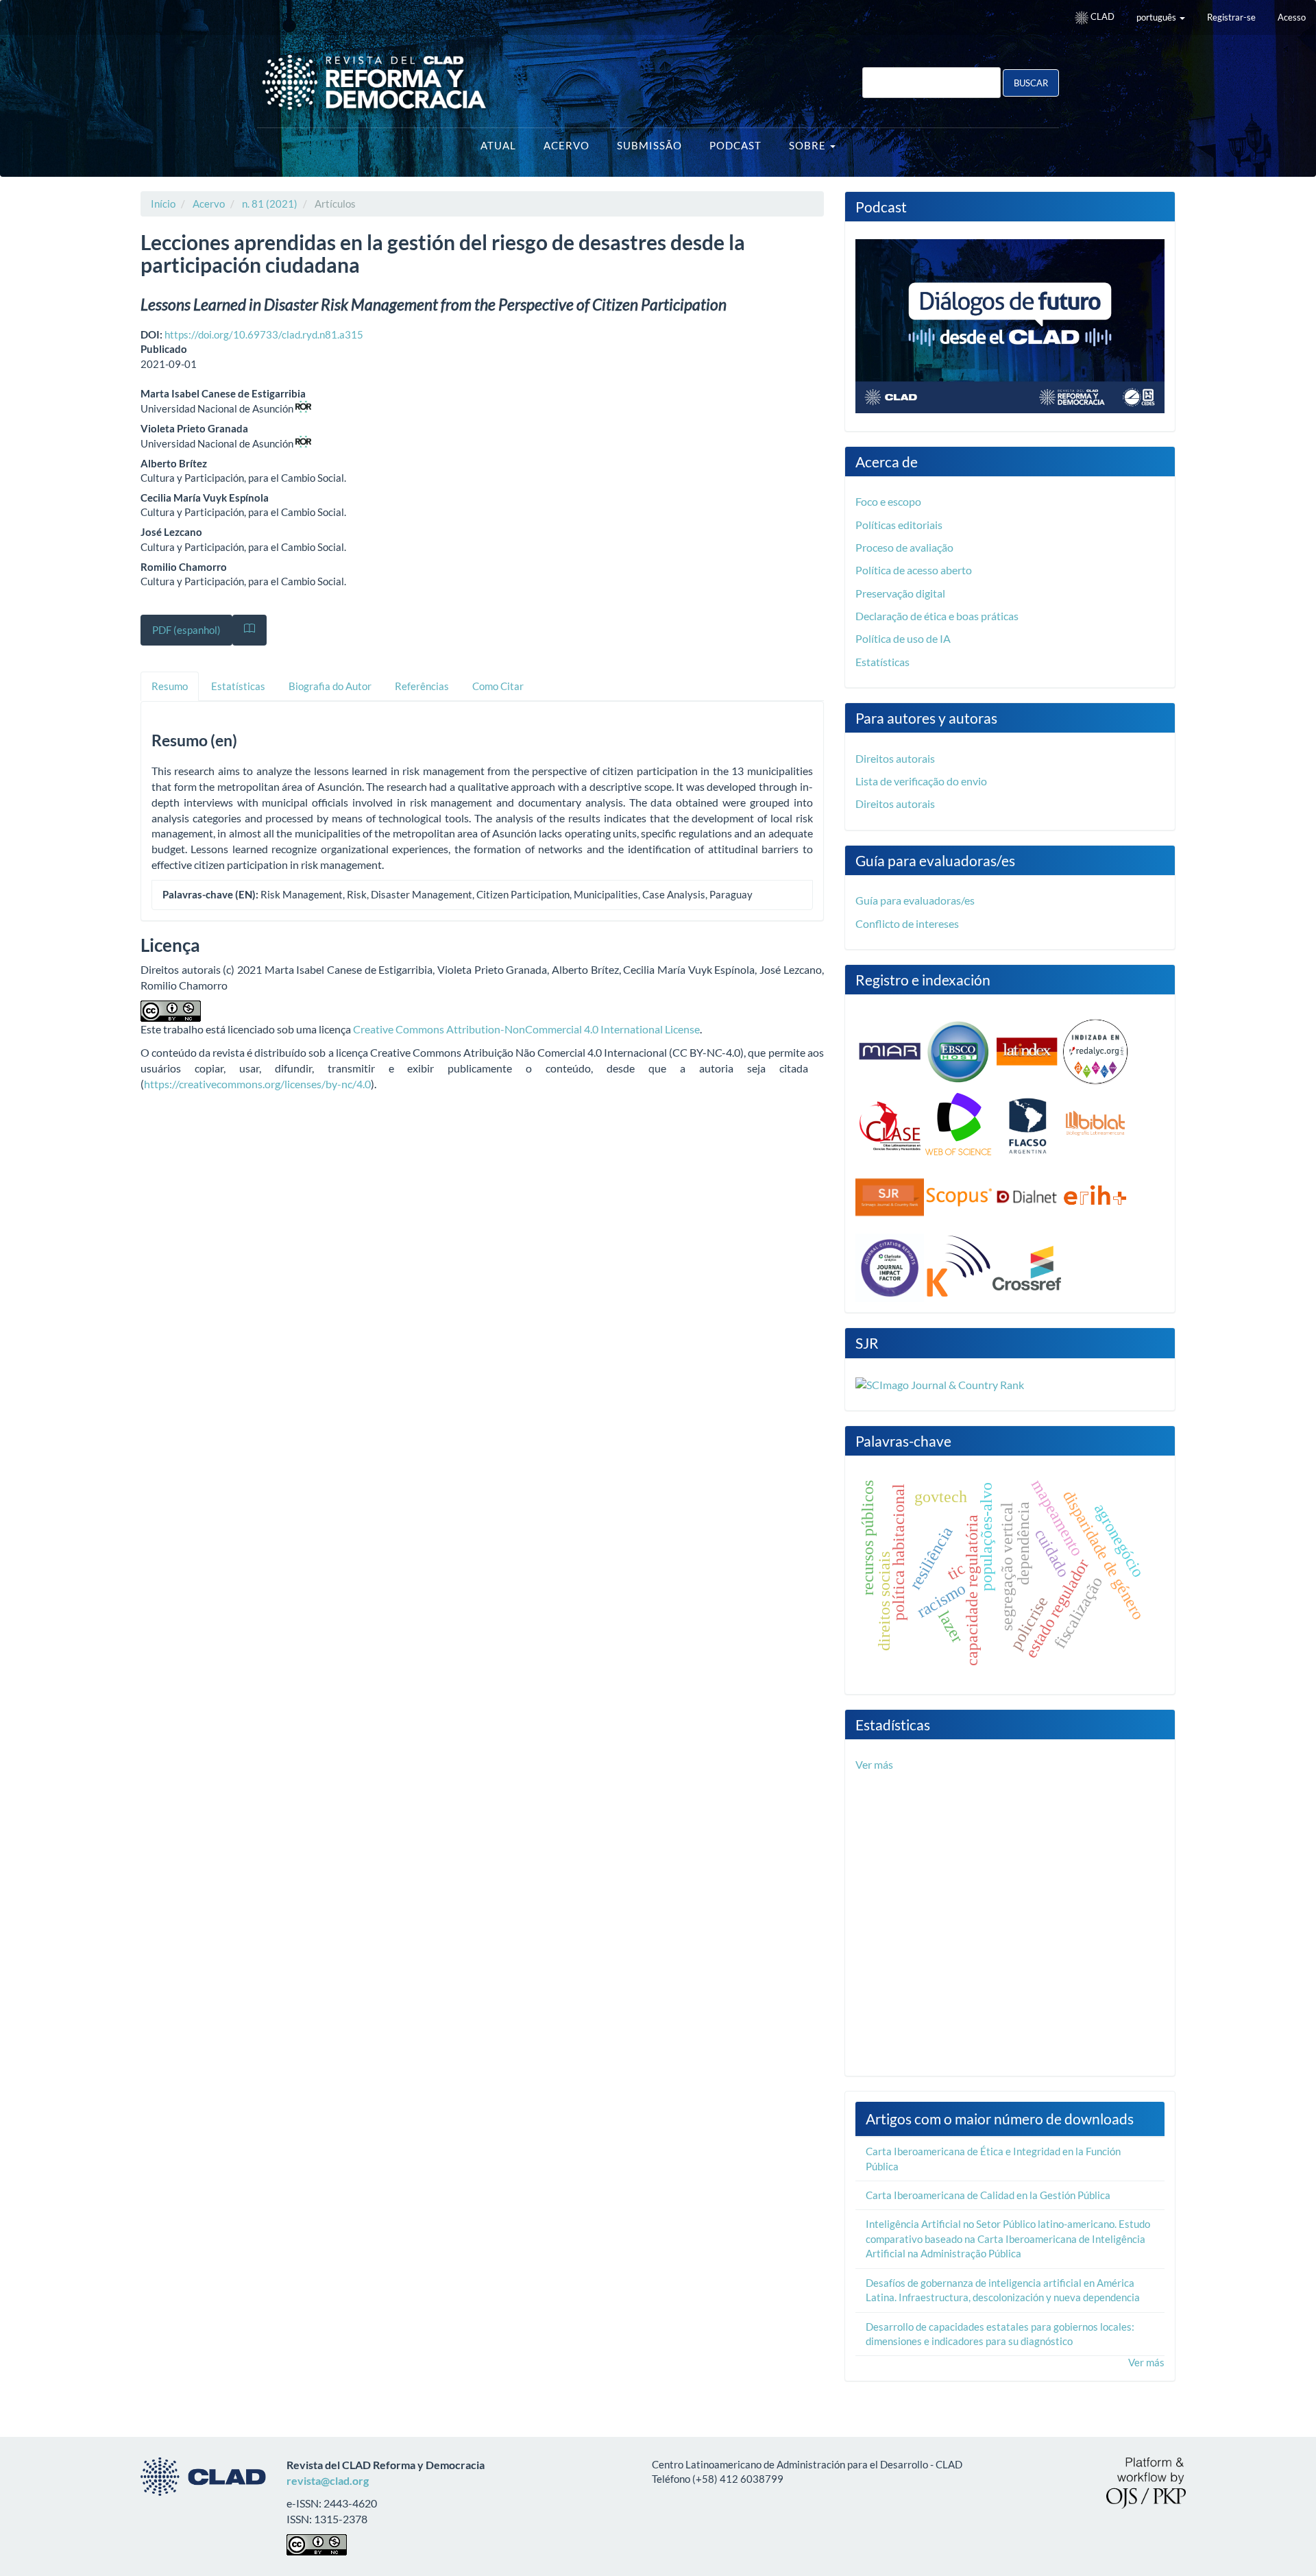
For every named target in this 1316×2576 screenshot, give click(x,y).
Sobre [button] (809, 145)
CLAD (1101, 16)
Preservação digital (900, 593)
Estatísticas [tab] (238, 686)
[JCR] (890, 1266)
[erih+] (1095, 1196)
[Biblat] (1095, 1125)
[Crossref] (1027, 1266)
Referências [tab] (422, 686)
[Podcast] (1010, 324)
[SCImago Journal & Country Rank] (940, 1383)
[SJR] (890, 1196)
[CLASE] (890, 1125)
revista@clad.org (328, 2480)
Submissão (649, 145)
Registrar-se (1231, 17)
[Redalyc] (1095, 1051)
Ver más (874, 1764)
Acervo (566, 145)
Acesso (1292, 17)
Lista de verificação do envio (921, 781)
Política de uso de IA (903, 638)
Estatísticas (882, 662)
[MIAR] (890, 1051)
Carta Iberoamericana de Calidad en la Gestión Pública (988, 2195)
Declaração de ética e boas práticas (937, 616)
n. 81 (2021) (270, 204)
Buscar (1031, 83)
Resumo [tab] (170, 686)
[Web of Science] (958, 1125)
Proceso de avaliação (904, 547)
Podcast (735, 145)
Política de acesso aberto (914, 570)
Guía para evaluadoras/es (915, 900)
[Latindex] (1027, 1051)
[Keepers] (958, 1266)
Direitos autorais (895, 758)
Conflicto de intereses (907, 923)
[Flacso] (1027, 1125)
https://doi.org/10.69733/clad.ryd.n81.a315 (264, 334)
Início (163, 204)
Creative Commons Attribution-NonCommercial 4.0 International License (526, 1029)
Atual (498, 145)
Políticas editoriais (899, 525)
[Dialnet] (1027, 1196)
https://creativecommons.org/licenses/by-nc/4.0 (257, 1084)
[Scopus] (958, 1196)
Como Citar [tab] (498, 686)
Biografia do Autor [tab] (330, 686)
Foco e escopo (888, 501)
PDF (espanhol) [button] (186, 630)
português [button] (1157, 17)
